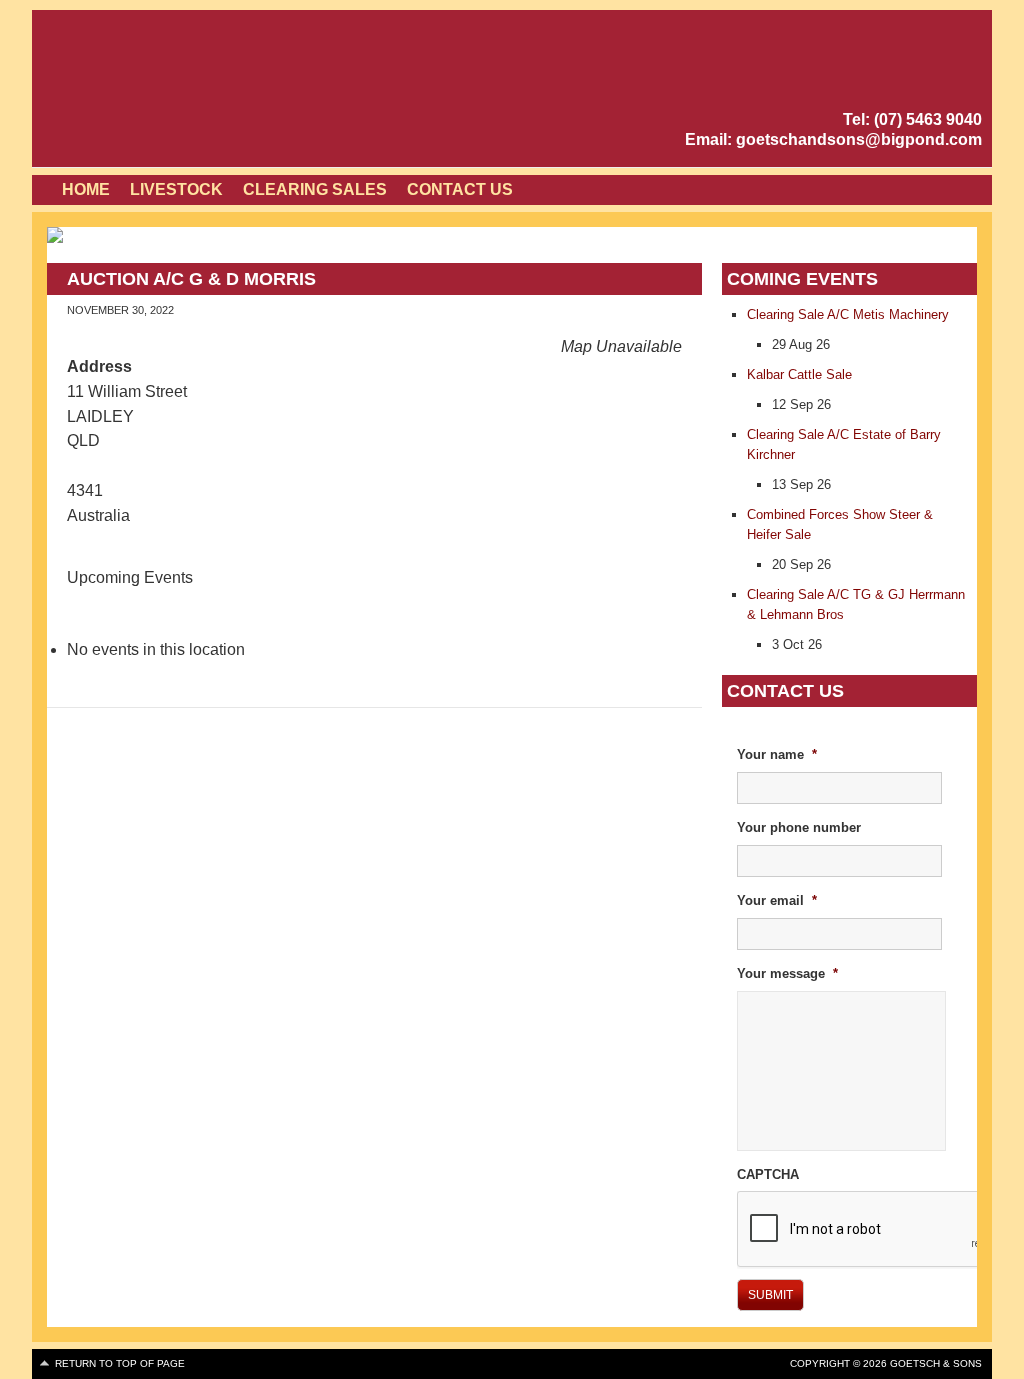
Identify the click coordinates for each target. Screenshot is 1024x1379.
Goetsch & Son (217, 90)
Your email (777, 900)
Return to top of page (120, 1363)
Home (86, 189)
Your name (777, 754)
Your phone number (799, 827)
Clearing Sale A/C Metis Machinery (848, 314)
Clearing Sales (315, 189)
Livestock (176, 189)
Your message (787, 973)
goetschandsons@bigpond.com (859, 139)
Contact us (460, 189)
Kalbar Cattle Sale (799, 374)
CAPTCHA (768, 1174)
